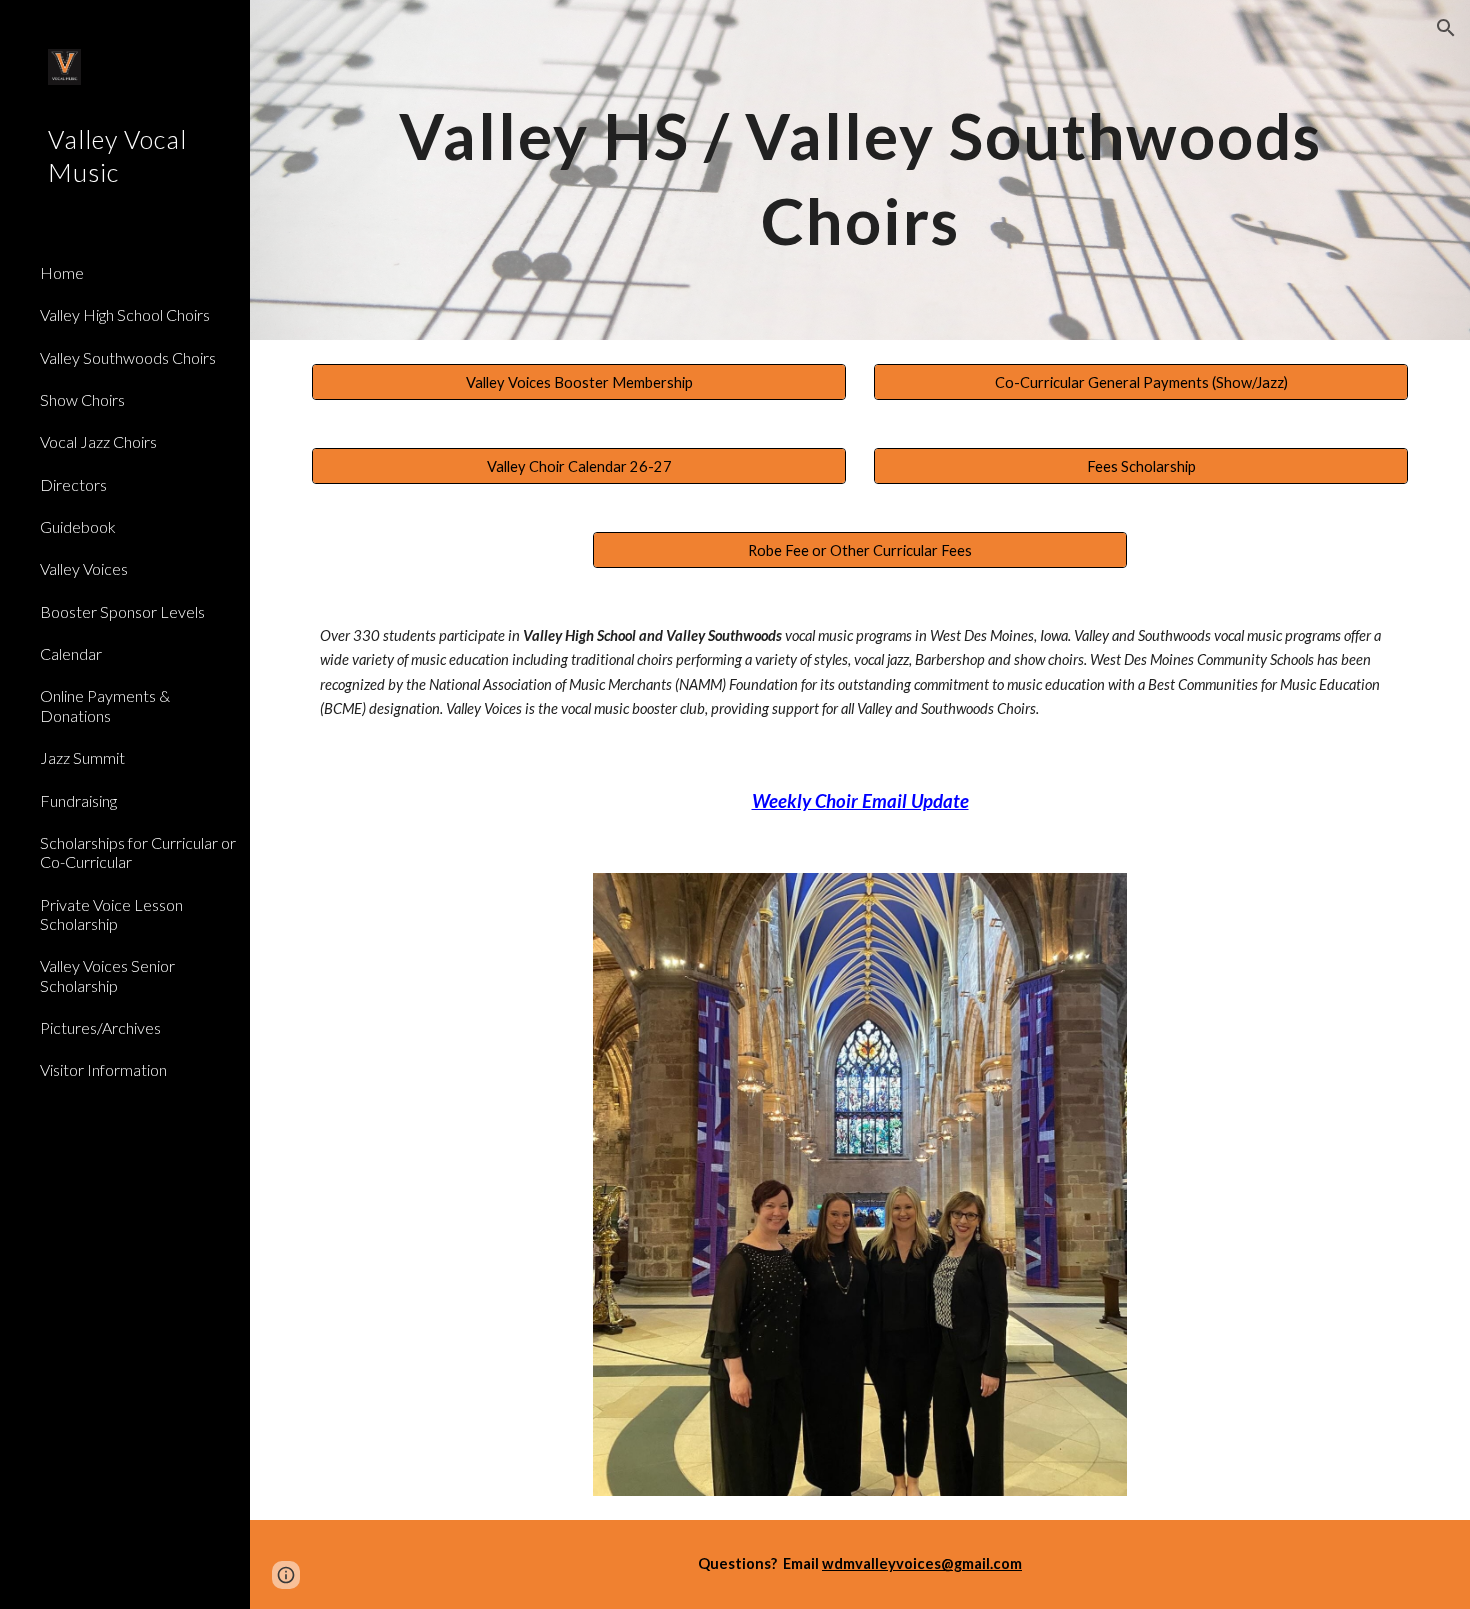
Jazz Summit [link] (82, 757)
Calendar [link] (71, 653)
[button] (1446, 28)
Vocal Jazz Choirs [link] (98, 441)
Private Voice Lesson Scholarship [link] (111, 914)
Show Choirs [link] (82, 399)
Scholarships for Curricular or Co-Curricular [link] (138, 852)
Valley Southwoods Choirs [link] (128, 357)
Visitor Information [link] (103, 1069)
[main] (860, 170)
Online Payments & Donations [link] (105, 705)
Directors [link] (73, 484)
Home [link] (62, 272)
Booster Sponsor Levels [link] (122, 611)
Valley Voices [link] (84, 568)
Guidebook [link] (78, 526)
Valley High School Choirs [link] (125, 314)
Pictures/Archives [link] (100, 1027)
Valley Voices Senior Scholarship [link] (107, 975)
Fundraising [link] (78, 800)
